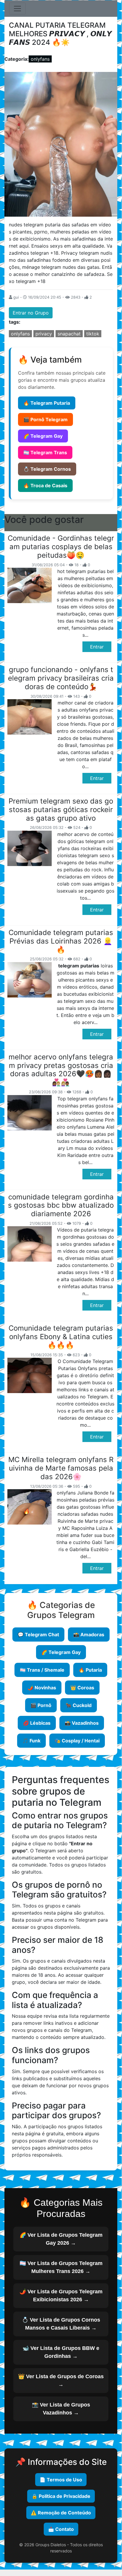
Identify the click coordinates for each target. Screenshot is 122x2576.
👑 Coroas (82, 1688)
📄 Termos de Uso (61, 2480)
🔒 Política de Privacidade (61, 2496)
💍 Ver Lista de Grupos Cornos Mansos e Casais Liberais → (61, 2324)
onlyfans (40, 59)
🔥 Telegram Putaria (47, 403)
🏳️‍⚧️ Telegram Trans (45, 452)
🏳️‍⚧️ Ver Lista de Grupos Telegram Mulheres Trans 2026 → (61, 2267)
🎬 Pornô (41, 1705)
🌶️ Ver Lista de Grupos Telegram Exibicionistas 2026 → (61, 2296)
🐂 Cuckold (79, 1705)
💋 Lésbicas (37, 1723)
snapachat (69, 334)
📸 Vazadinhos (82, 1723)
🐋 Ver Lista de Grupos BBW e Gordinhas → (61, 2352)
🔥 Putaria (90, 1670)
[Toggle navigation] (17, 9)
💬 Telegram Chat (38, 1635)
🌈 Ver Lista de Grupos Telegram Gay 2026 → (61, 2239)
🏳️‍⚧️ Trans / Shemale (42, 1670)
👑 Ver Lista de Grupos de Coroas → (61, 2380)
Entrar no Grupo (31, 313)
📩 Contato (61, 2529)
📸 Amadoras (89, 1635)
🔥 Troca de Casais (45, 485)
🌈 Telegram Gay (43, 436)
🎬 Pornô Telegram (45, 419)
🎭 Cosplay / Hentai (77, 1741)
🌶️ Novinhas (42, 1688)
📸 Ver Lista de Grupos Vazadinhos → (61, 2409)
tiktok (93, 334)
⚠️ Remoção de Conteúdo (61, 2513)
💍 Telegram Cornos (47, 469)
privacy (44, 334)
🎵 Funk (31, 1741)
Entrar (97, 647)
